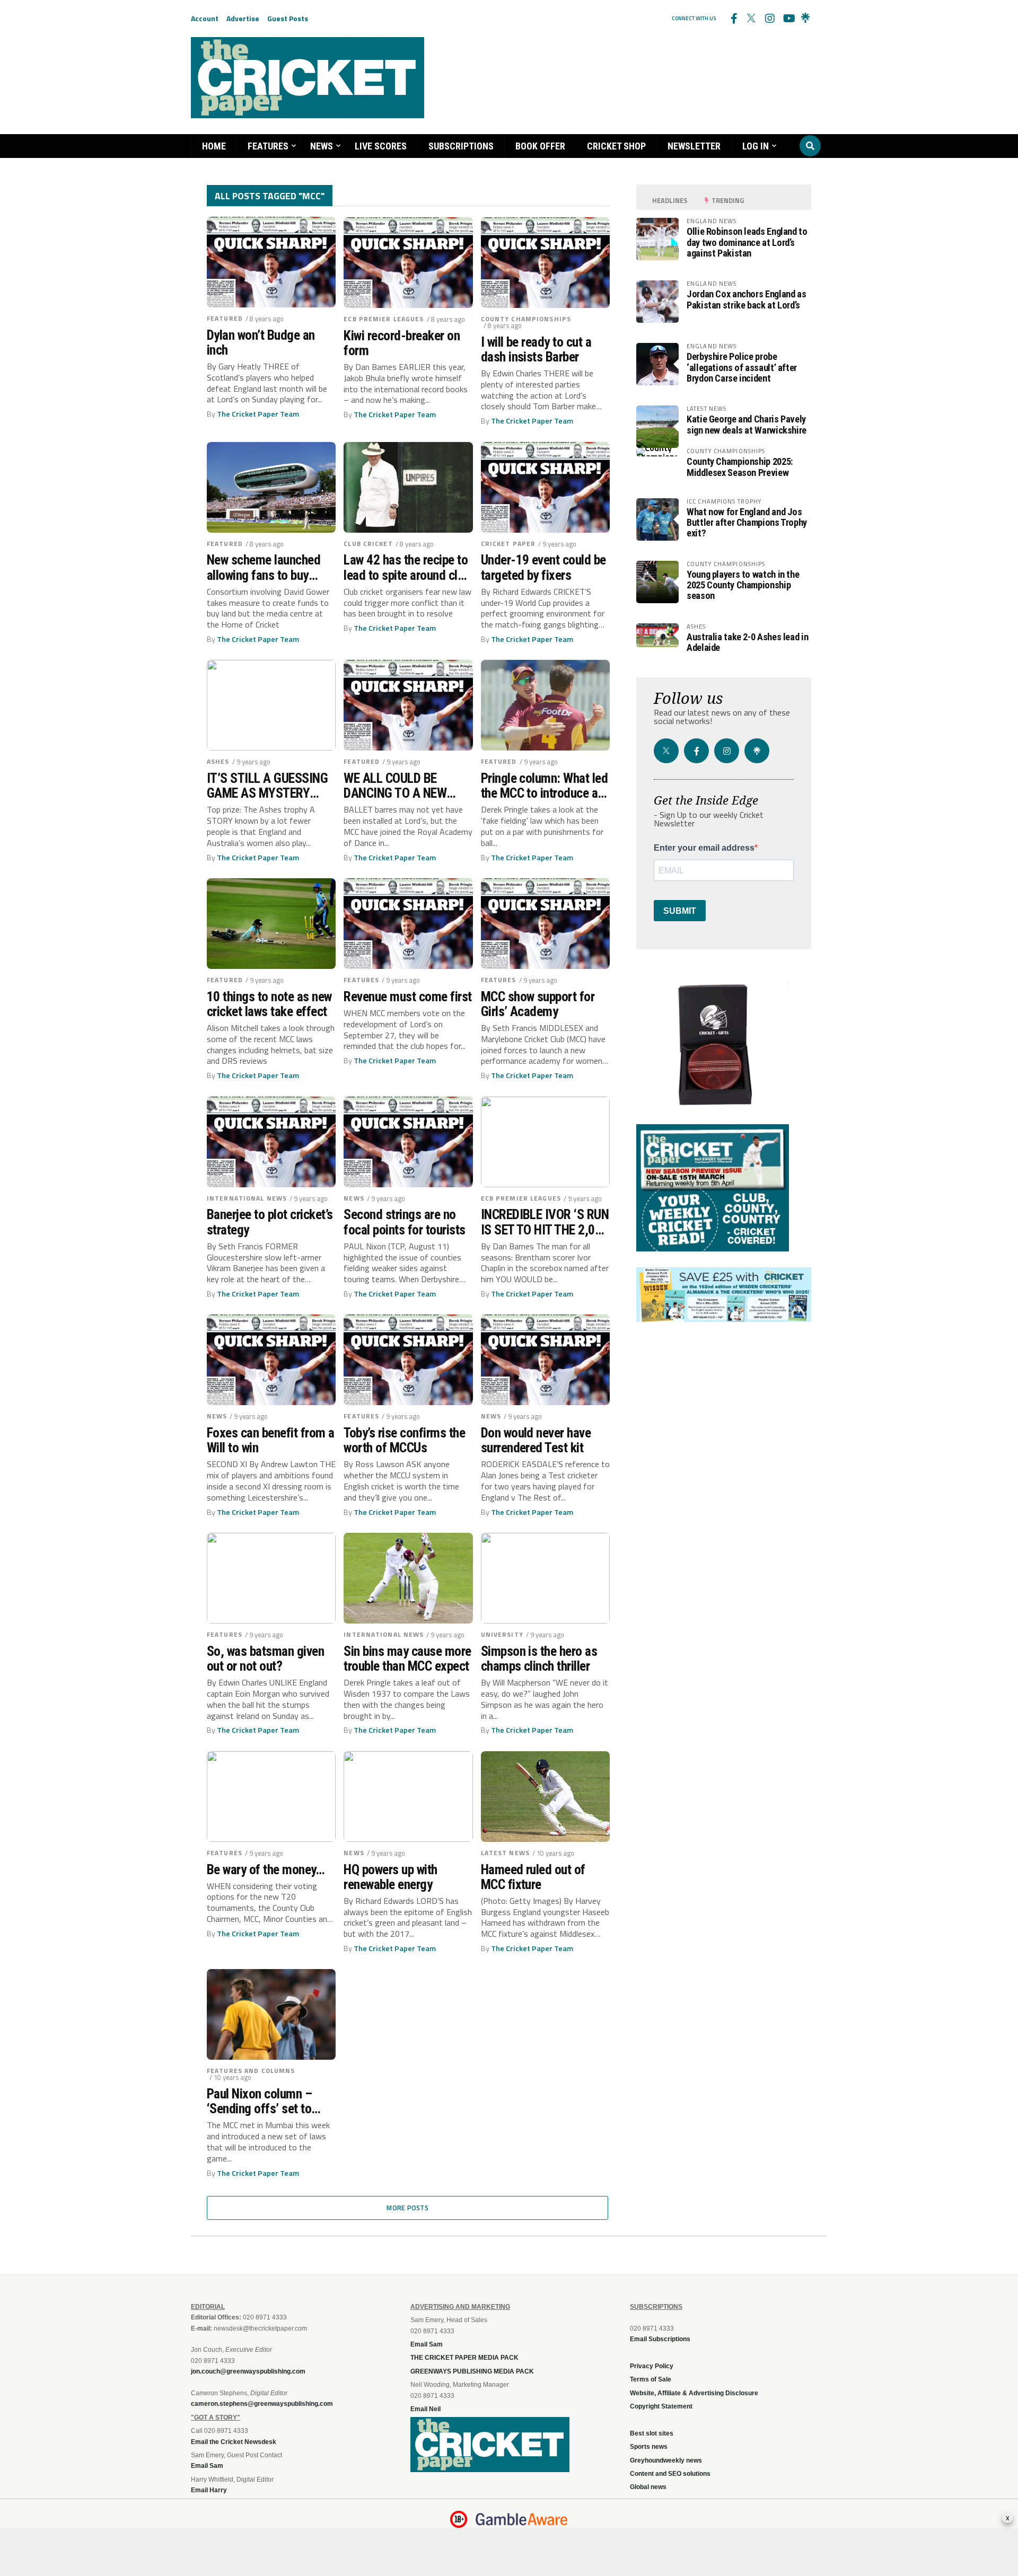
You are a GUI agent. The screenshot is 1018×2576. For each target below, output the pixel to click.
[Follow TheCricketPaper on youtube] (787, 19)
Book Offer (540, 146)
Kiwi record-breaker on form (402, 343)
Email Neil (425, 2409)
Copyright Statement (661, 2406)
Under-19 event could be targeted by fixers (543, 567)
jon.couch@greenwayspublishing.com (248, 2371)
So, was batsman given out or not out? (265, 1658)
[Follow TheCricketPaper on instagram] (769, 19)
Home (214, 146)
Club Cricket (368, 544)
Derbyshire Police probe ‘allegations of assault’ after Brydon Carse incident (742, 367)
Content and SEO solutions (670, 2474)
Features (268, 146)
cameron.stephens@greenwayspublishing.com (262, 2404)
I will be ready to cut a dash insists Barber (536, 349)
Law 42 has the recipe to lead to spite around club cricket (406, 567)
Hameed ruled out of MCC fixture (533, 1877)
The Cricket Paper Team (258, 414)
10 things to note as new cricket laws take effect (269, 1004)
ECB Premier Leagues (384, 319)
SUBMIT (680, 911)
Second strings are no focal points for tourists (404, 1222)
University (502, 1634)
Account (205, 18)
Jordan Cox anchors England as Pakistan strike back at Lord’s (746, 299)
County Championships (526, 319)
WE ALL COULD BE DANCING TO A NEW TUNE (395, 786)
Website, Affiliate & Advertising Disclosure (694, 2393)
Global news (648, 2487)
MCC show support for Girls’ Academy (538, 1004)
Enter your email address (704, 848)
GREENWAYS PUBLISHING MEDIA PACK (472, 2371)
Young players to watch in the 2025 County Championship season (743, 585)
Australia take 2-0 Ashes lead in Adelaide (747, 642)
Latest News (505, 1853)
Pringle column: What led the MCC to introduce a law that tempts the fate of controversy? (545, 786)
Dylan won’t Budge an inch (261, 342)
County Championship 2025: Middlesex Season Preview (740, 467)
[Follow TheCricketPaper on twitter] (751, 19)
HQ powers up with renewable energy (390, 1877)
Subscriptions (461, 146)
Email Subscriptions (660, 2339)
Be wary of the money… (266, 1869)
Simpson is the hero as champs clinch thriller (539, 1658)
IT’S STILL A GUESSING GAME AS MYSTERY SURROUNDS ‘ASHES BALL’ (267, 786)
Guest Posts (288, 18)
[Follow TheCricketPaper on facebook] (733, 19)
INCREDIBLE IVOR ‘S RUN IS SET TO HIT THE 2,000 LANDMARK (545, 1222)
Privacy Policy (652, 2366)
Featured (225, 318)
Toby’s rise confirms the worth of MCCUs (404, 1440)
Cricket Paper (508, 544)
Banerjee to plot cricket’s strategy (270, 1222)
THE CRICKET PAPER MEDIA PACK (464, 2358)
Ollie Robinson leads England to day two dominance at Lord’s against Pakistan (747, 242)
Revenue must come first (407, 996)
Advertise (243, 18)
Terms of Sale (651, 2379)
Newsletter (694, 146)
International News (247, 1198)
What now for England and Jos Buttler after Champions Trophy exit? (747, 522)
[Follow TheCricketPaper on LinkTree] (805, 19)
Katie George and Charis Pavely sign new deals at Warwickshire (747, 424)
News (322, 146)
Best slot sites (652, 2433)
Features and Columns (251, 2071)
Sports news (649, 2447)
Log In (756, 146)
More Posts (407, 2208)
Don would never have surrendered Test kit (536, 1440)
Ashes (218, 761)
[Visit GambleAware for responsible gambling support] (522, 2519)
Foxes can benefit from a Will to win (271, 1440)
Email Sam (427, 2344)
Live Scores (381, 146)
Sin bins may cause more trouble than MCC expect (407, 1658)
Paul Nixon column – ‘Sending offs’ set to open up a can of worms (267, 2101)
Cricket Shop (616, 146)
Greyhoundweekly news (666, 2460)
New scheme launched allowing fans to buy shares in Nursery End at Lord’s (269, 567)
